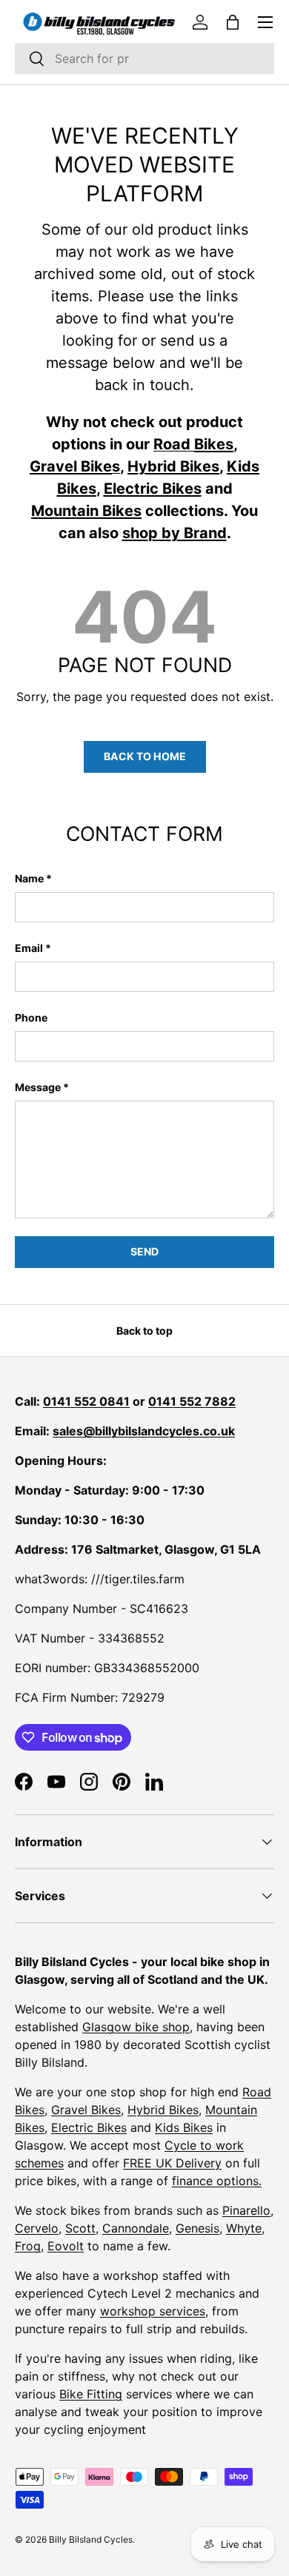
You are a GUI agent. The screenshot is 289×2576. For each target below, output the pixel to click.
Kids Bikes (184, 2127)
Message (38, 1087)
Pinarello (246, 2210)
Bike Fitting (91, 2394)
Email (29, 948)
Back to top (144, 1331)
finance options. (217, 2181)
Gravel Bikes (86, 2110)
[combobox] (144, 58)
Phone (31, 1017)
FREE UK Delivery (172, 2163)
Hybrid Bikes (163, 2110)
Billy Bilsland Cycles (91, 2539)
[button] (233, 22)
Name (29, 878)
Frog (28, 2246)
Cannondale (136, 2228)
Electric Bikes (89, 2127)
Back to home (145, 756)
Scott (80, 2228)
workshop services (153, 2311)
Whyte (244, 2228)
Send (144, 1251)
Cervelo (37, 2228)
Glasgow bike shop (136, 2027)
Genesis (197, 2228)
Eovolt (66, 2246)
